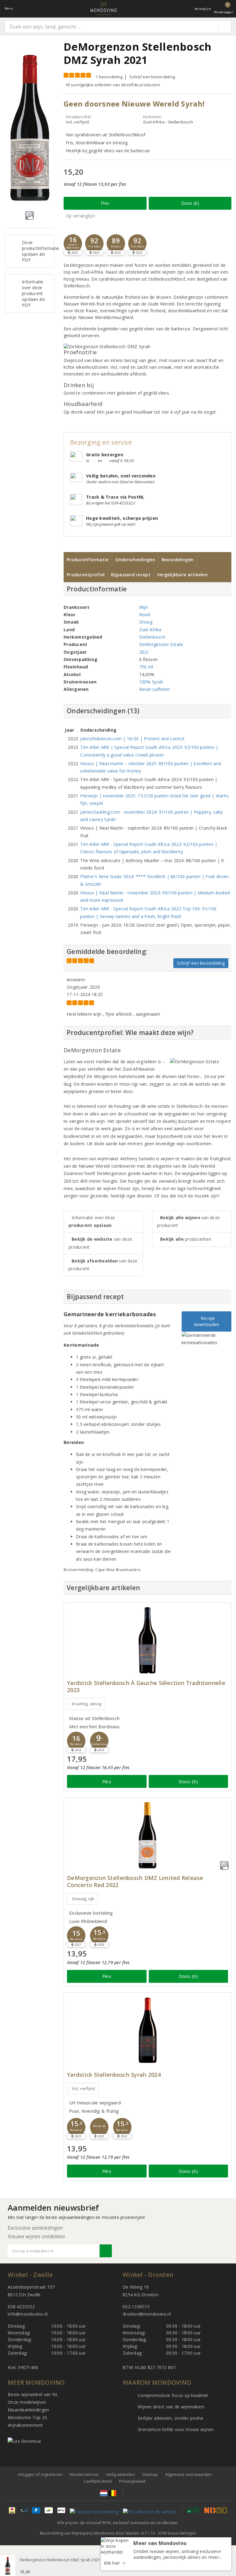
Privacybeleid (132, 2481)
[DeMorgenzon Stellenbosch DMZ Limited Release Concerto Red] (147, 1835)
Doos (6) (190, 203)
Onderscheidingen (135, 560)
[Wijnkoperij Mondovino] (104, 8)
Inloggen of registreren (40, 2474)
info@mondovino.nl (28, 2314)
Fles (105, 203)
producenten (186, 1239)
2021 (144, 652)
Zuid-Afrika (150, 630)
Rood (145, 615)
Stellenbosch (152, 637)
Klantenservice (84, 2474)
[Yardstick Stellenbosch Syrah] (147, 2030)
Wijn (144, 607)
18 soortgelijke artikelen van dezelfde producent (112, 85)
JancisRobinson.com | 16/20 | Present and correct (132, 739)
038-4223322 (21, 2307)
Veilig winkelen (120, 2474)
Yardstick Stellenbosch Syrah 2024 (114, 2075)
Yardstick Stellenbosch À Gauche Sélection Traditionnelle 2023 (146, 1687)
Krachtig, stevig (87, 1704)
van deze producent (100, 1243)
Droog (146, 622)
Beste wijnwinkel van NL (33, 2394)
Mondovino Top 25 (27, 2417)
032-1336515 (136, 2307)
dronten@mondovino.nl (147, 2314)
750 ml (146, 667)
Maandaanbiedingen (29, 2410)
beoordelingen (177, 2533)
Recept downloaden (207, 1321)
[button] (73, 243)
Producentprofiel (86, 575)
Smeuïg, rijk (83, 1899)
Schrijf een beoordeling (152, 77)
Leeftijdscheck (98, 2481)
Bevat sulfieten (155, 689)
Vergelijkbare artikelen (182, 575)
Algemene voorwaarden (188, 2474)
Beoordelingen (178, 560)
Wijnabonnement (25, 2425)
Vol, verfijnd (83, 2088)
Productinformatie (88, 560)
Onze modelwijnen (27, 2402)
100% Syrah (151, 682)
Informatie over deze (92, 1221)
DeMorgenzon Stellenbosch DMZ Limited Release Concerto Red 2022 (135, 1881)
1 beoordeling (109, 77)
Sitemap (150, 2474)
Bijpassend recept (131, 575)
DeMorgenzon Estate (161, 644)
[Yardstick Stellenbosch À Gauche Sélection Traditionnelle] (147, 1640)
